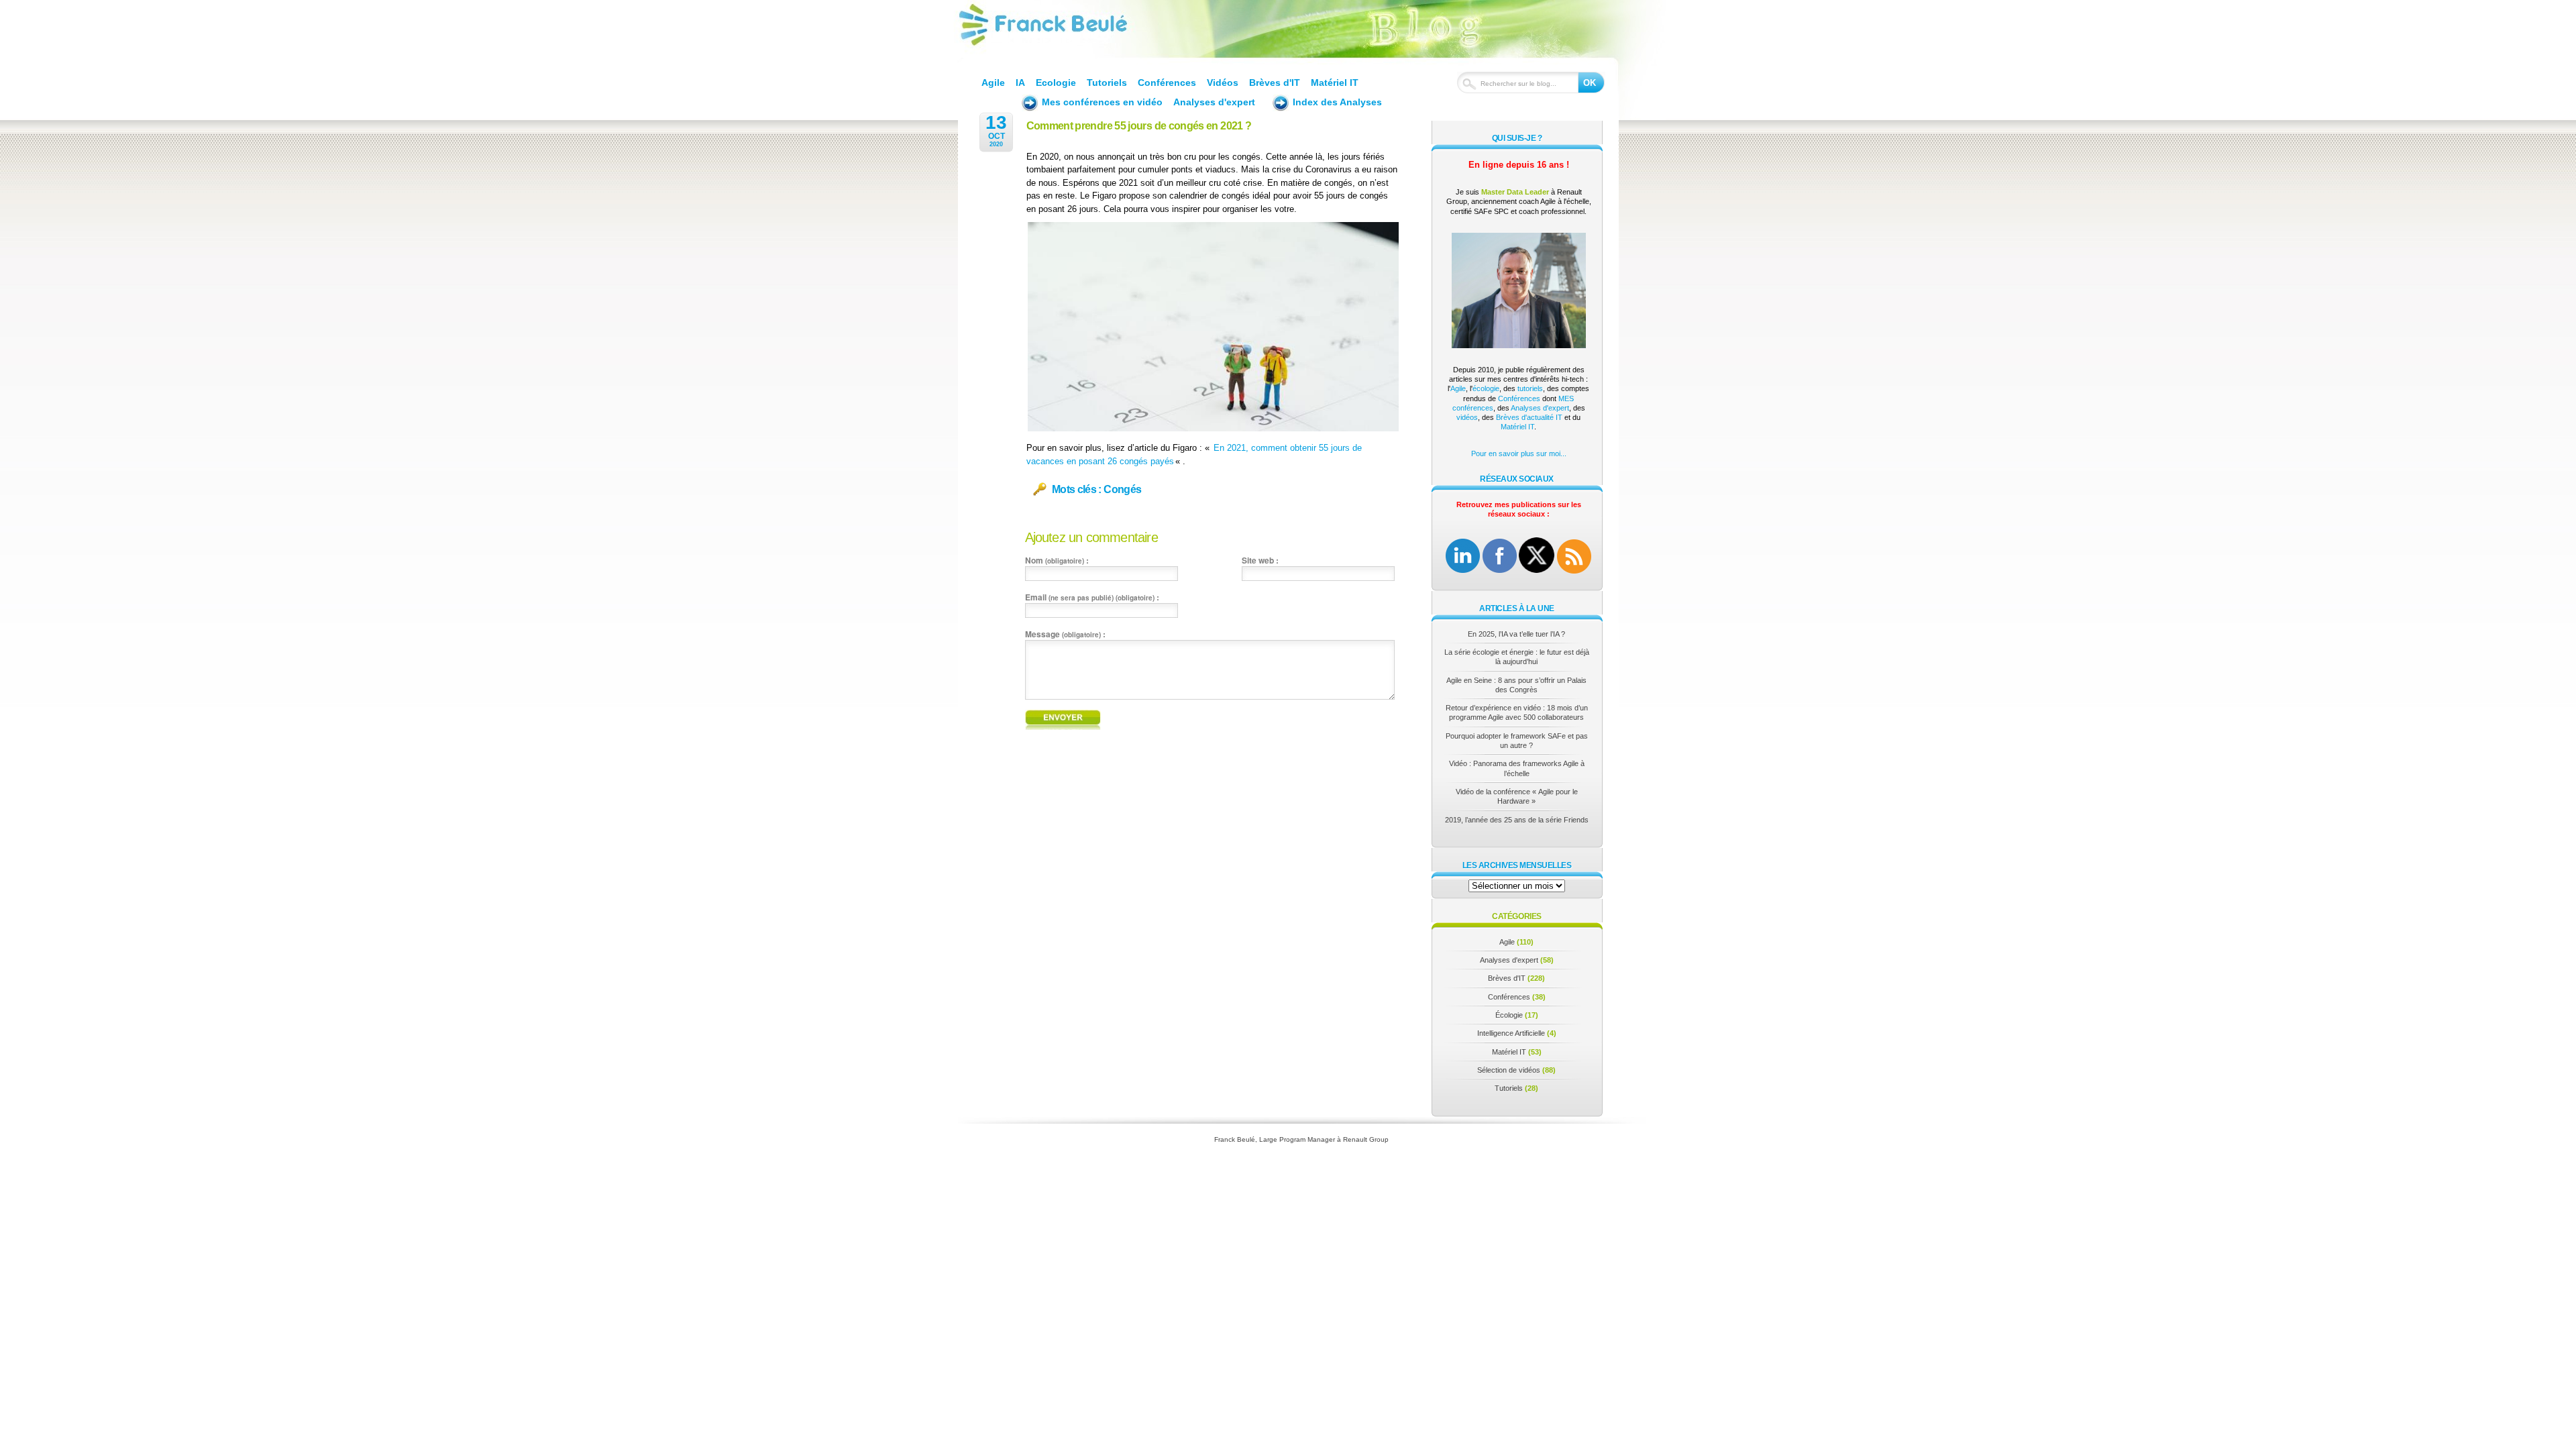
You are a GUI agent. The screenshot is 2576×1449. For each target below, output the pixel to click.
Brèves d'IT (1275, 83)
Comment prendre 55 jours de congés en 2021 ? (1139, 126)
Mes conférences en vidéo (1102, 102)
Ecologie (1056, 83)
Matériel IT (1335, 83)
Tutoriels (1107, 83)
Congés (1122, 489)
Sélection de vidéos (1509, 1070)
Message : (1065, 634)
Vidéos (1223, 83)
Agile (993, 83)
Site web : (1260, 560)
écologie (1486, 388)
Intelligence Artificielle (1511, 1033)
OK (1590, 83)
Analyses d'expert (1214, 102)
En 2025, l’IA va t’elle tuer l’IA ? (1516, 634)
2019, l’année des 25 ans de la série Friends (1517, 820)
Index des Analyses (1337, 102)
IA (1020, 83)
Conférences (1167, 83)
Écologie (1509, 1015)
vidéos (1467, 417)
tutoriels (1530, 388)
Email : (1092, 597)
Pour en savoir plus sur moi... (1519, 453)
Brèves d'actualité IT (1529, 417)
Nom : (1057, 560)
